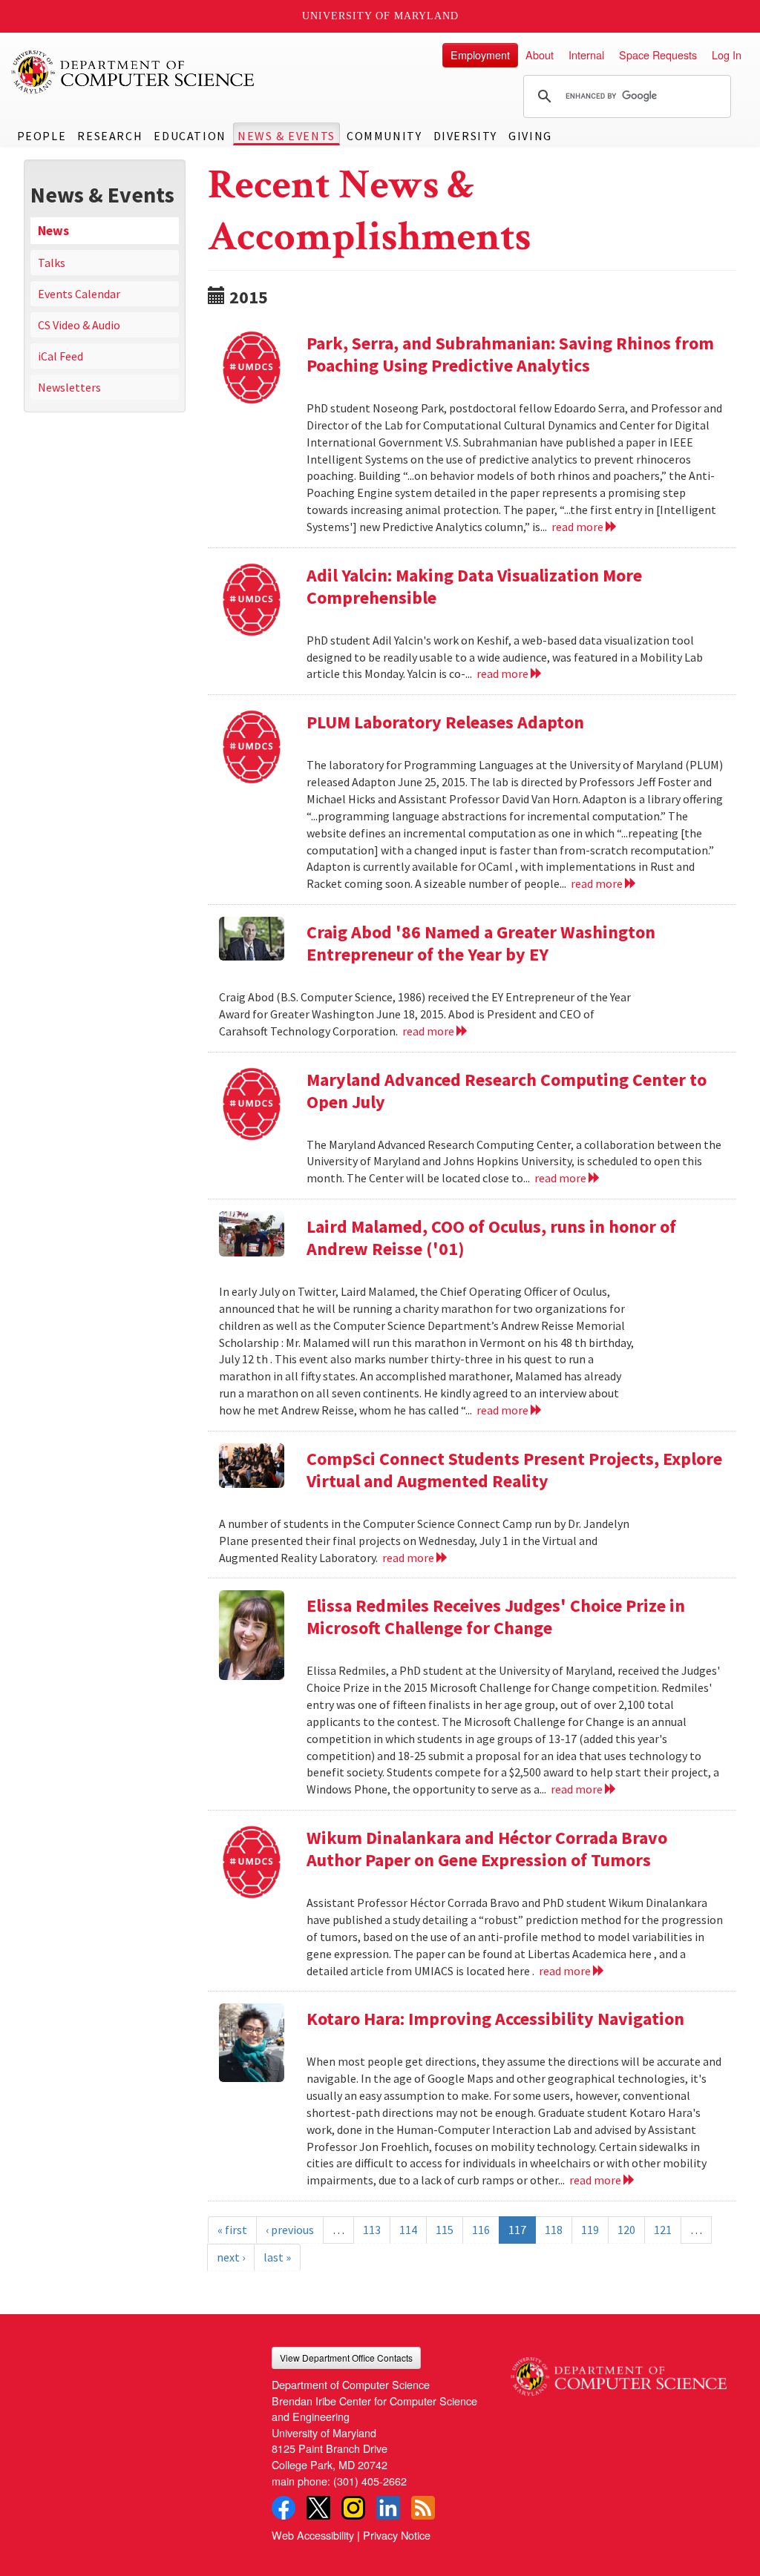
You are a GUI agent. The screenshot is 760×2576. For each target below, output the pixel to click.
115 (445, 2230)
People (42, 136)
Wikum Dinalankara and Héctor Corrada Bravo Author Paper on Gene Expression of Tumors (487, 1849)
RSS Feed (423, 2508)
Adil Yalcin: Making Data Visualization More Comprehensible (474, 586)
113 (372, 2230)
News (53, 231)
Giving (530, 136)
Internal (586, 55)
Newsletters (69, 387)
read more (579, 527)
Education (190, 136)
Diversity (465, 136)
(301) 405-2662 (370, 2481)
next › (231, 2257)
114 (408, 2230)
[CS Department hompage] (619, 2371)
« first (232, 2230)
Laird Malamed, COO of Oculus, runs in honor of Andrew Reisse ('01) (491, 1238)
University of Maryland (380, 16)
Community (384, 136)
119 (590, 2230)
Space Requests (658, 55)
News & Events (286, 136)
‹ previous (290, 2230)
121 (663, 2230)
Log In (727, 55)
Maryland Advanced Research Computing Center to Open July (507, 1091)
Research (110, 136)
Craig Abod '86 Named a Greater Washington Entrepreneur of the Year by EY (481, 943)
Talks (52, 263)
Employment (480, 55)
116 (481, 2230)
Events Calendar (79, 294)
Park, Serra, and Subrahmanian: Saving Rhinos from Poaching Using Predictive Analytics (510, 354)
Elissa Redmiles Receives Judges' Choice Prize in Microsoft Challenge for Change (496, 1617)
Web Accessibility (313, 2535)
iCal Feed (60, 356)
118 (554, 2230)
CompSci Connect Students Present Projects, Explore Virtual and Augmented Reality (514, 1470)
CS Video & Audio (79, 325)
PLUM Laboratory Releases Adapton (445, 722)
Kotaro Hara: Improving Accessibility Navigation (495, 2019)
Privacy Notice (397, 2535)
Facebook (284, 2508)
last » (277, 2257)
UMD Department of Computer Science (134, 72)
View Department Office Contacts (346, 2358)
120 (626, 2230)
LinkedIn (388, 2508)
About (540, 55)
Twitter (318, 2508)
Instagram (353, 2508)
